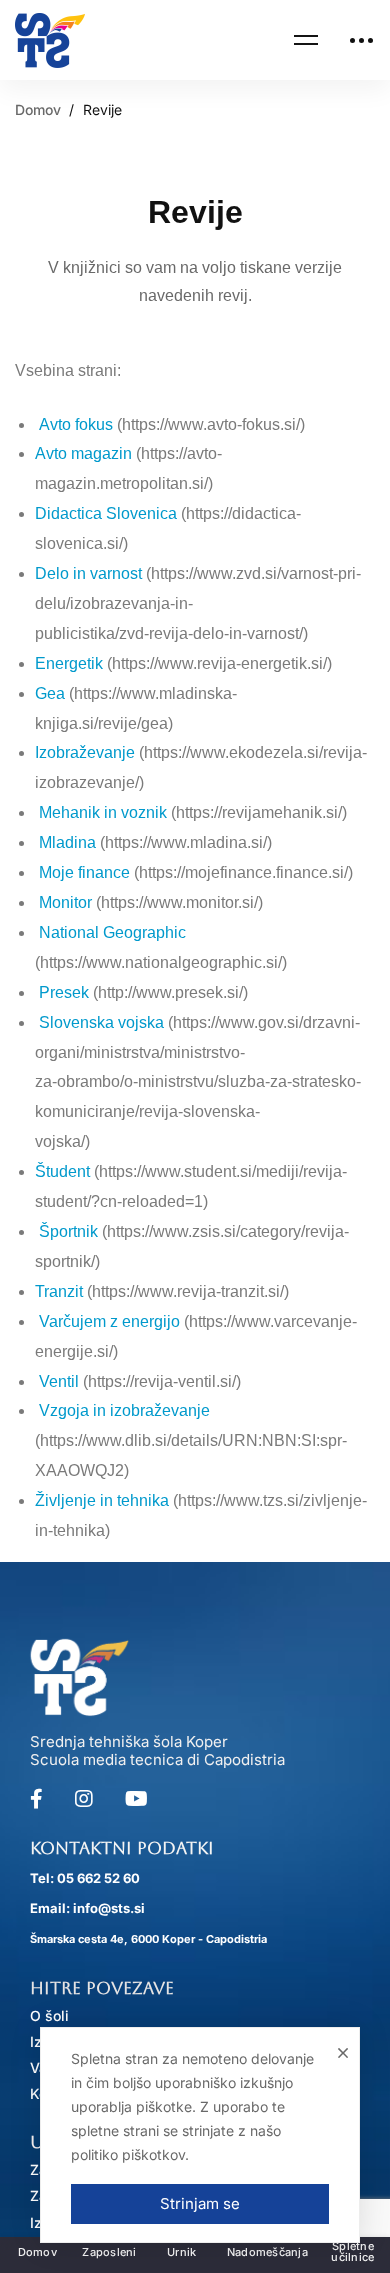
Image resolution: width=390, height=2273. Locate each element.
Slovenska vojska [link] (101, 1022)
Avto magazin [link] (83, 453)
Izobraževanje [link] (85, 752)
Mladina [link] (67, 842)
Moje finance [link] (84, 872)
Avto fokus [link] (76, 424)
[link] (50, 40)
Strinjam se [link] (200, 2203)
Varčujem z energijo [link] (109, 1321)
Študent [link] (62, 1171)
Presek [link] (64, 992)
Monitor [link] (65, 902)
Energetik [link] (69, 663)
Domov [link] (38, 109)
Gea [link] (50, 693)
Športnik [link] (68, 1231)
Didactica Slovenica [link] (106, 513)
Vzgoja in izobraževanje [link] (124, 1410)
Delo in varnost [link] (90, 573)
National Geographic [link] (110, 932)
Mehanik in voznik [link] (101, 812)
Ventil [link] (59, 1381)
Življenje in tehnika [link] (102, 1500)
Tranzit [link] (59, 1291)
